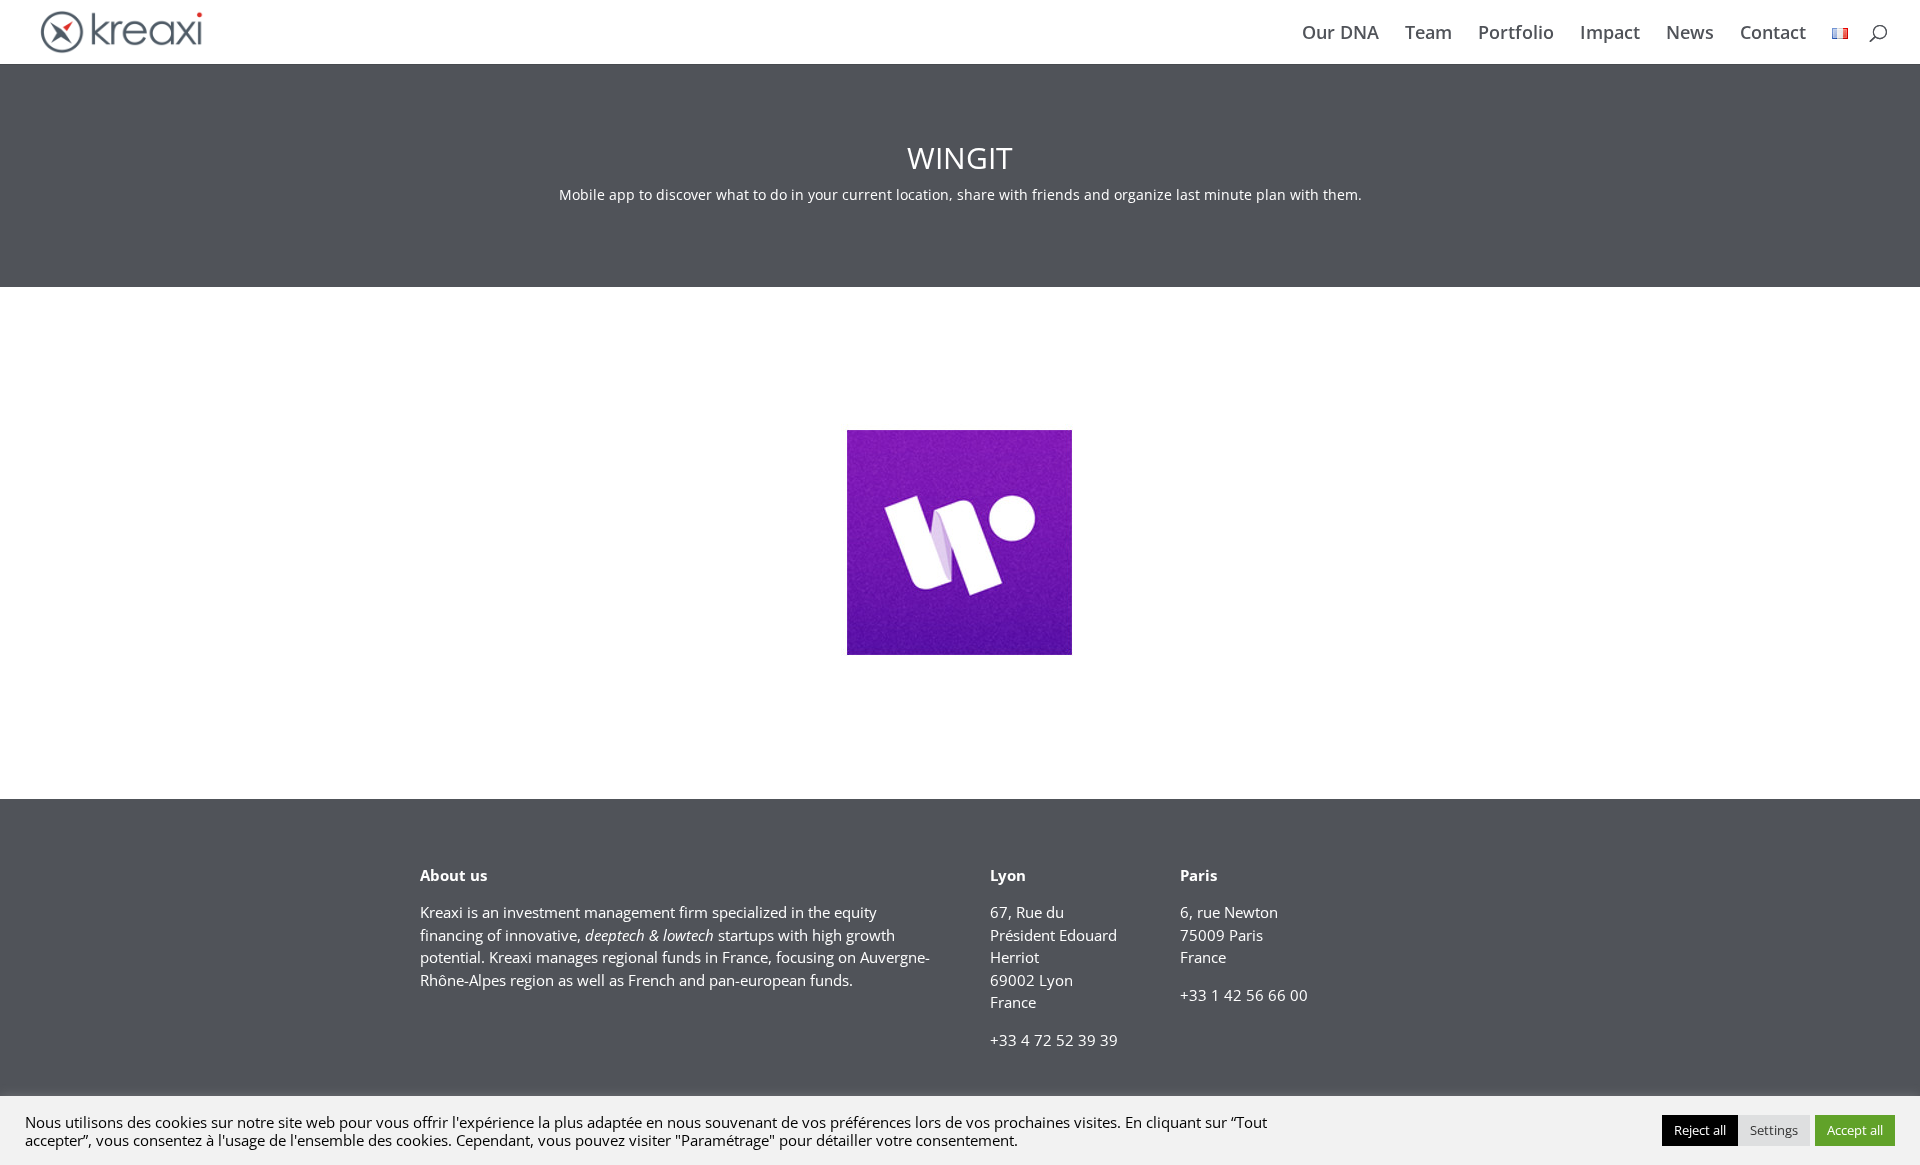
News (1690, 34)
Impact (1610, 34)
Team (1428, 34)
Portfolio (1516, 34)
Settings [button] (1774, 1130)
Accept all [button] (1855, 1130)
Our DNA (1340, 34)
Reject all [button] (1700, 1130)
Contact (1773, 34)
